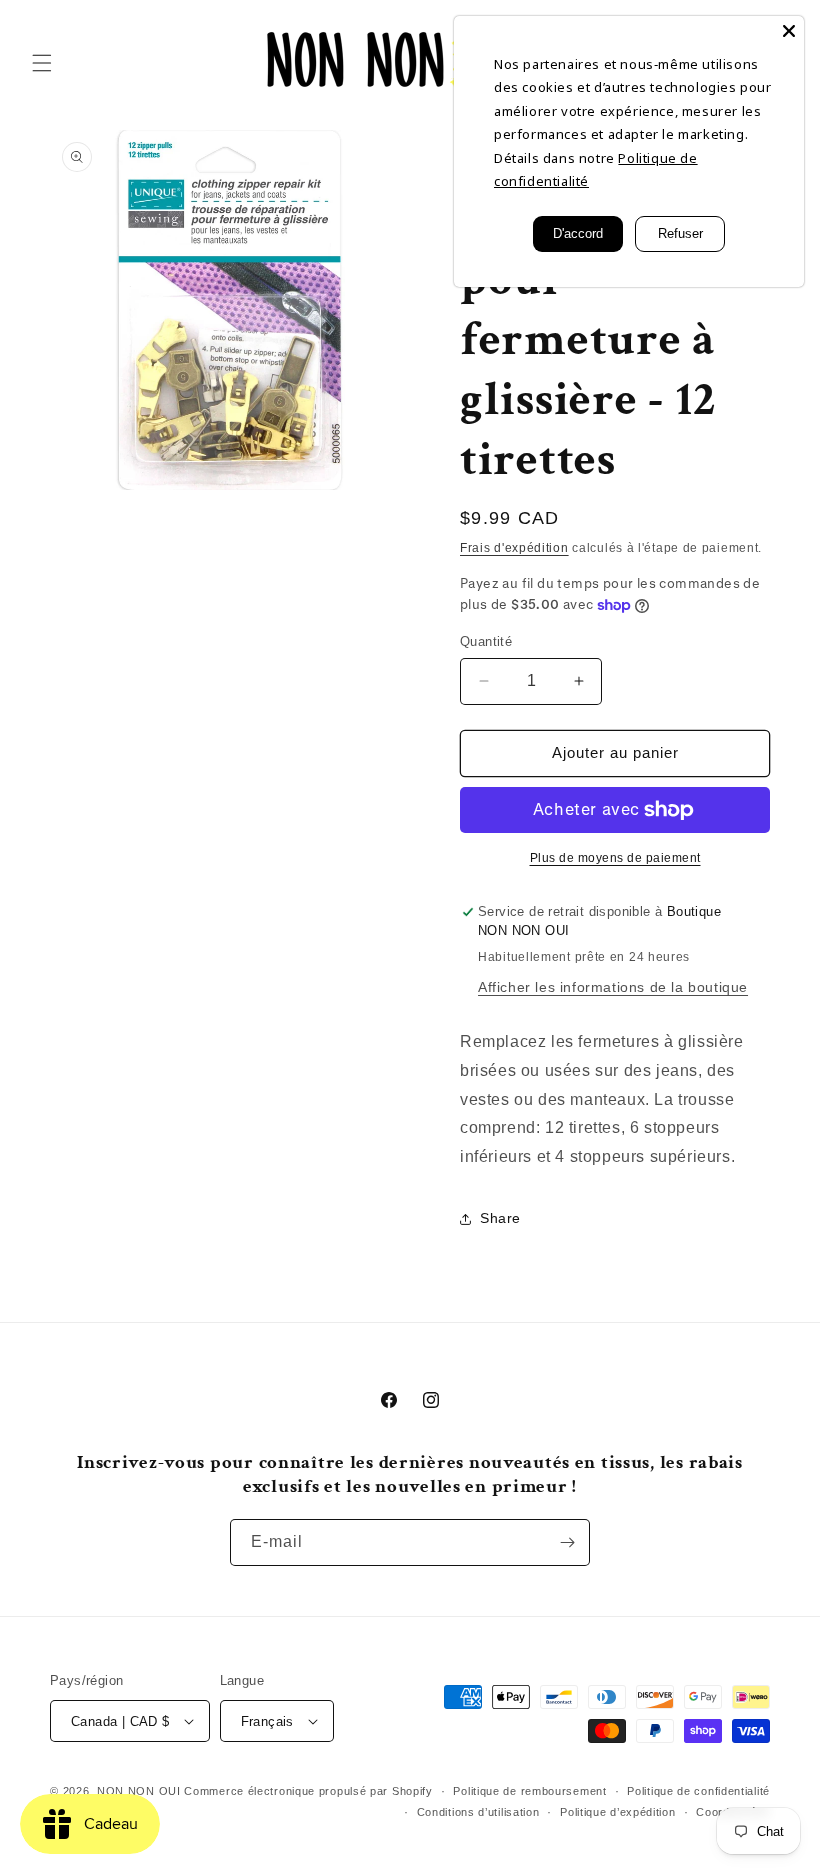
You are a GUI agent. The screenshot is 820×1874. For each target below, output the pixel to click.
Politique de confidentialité (698, 1791)
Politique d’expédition (617, 1812)
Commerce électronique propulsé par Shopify (308, 1791)
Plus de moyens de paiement (615, 858)
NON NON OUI (139, 1791)
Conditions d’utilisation (478, 1812)
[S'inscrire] (567, 1542)
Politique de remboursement (529, 1791)
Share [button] (500, 1218)
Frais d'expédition (514, 548)
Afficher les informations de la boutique (613, 987)
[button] (42, 63)
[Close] (789, 31)
